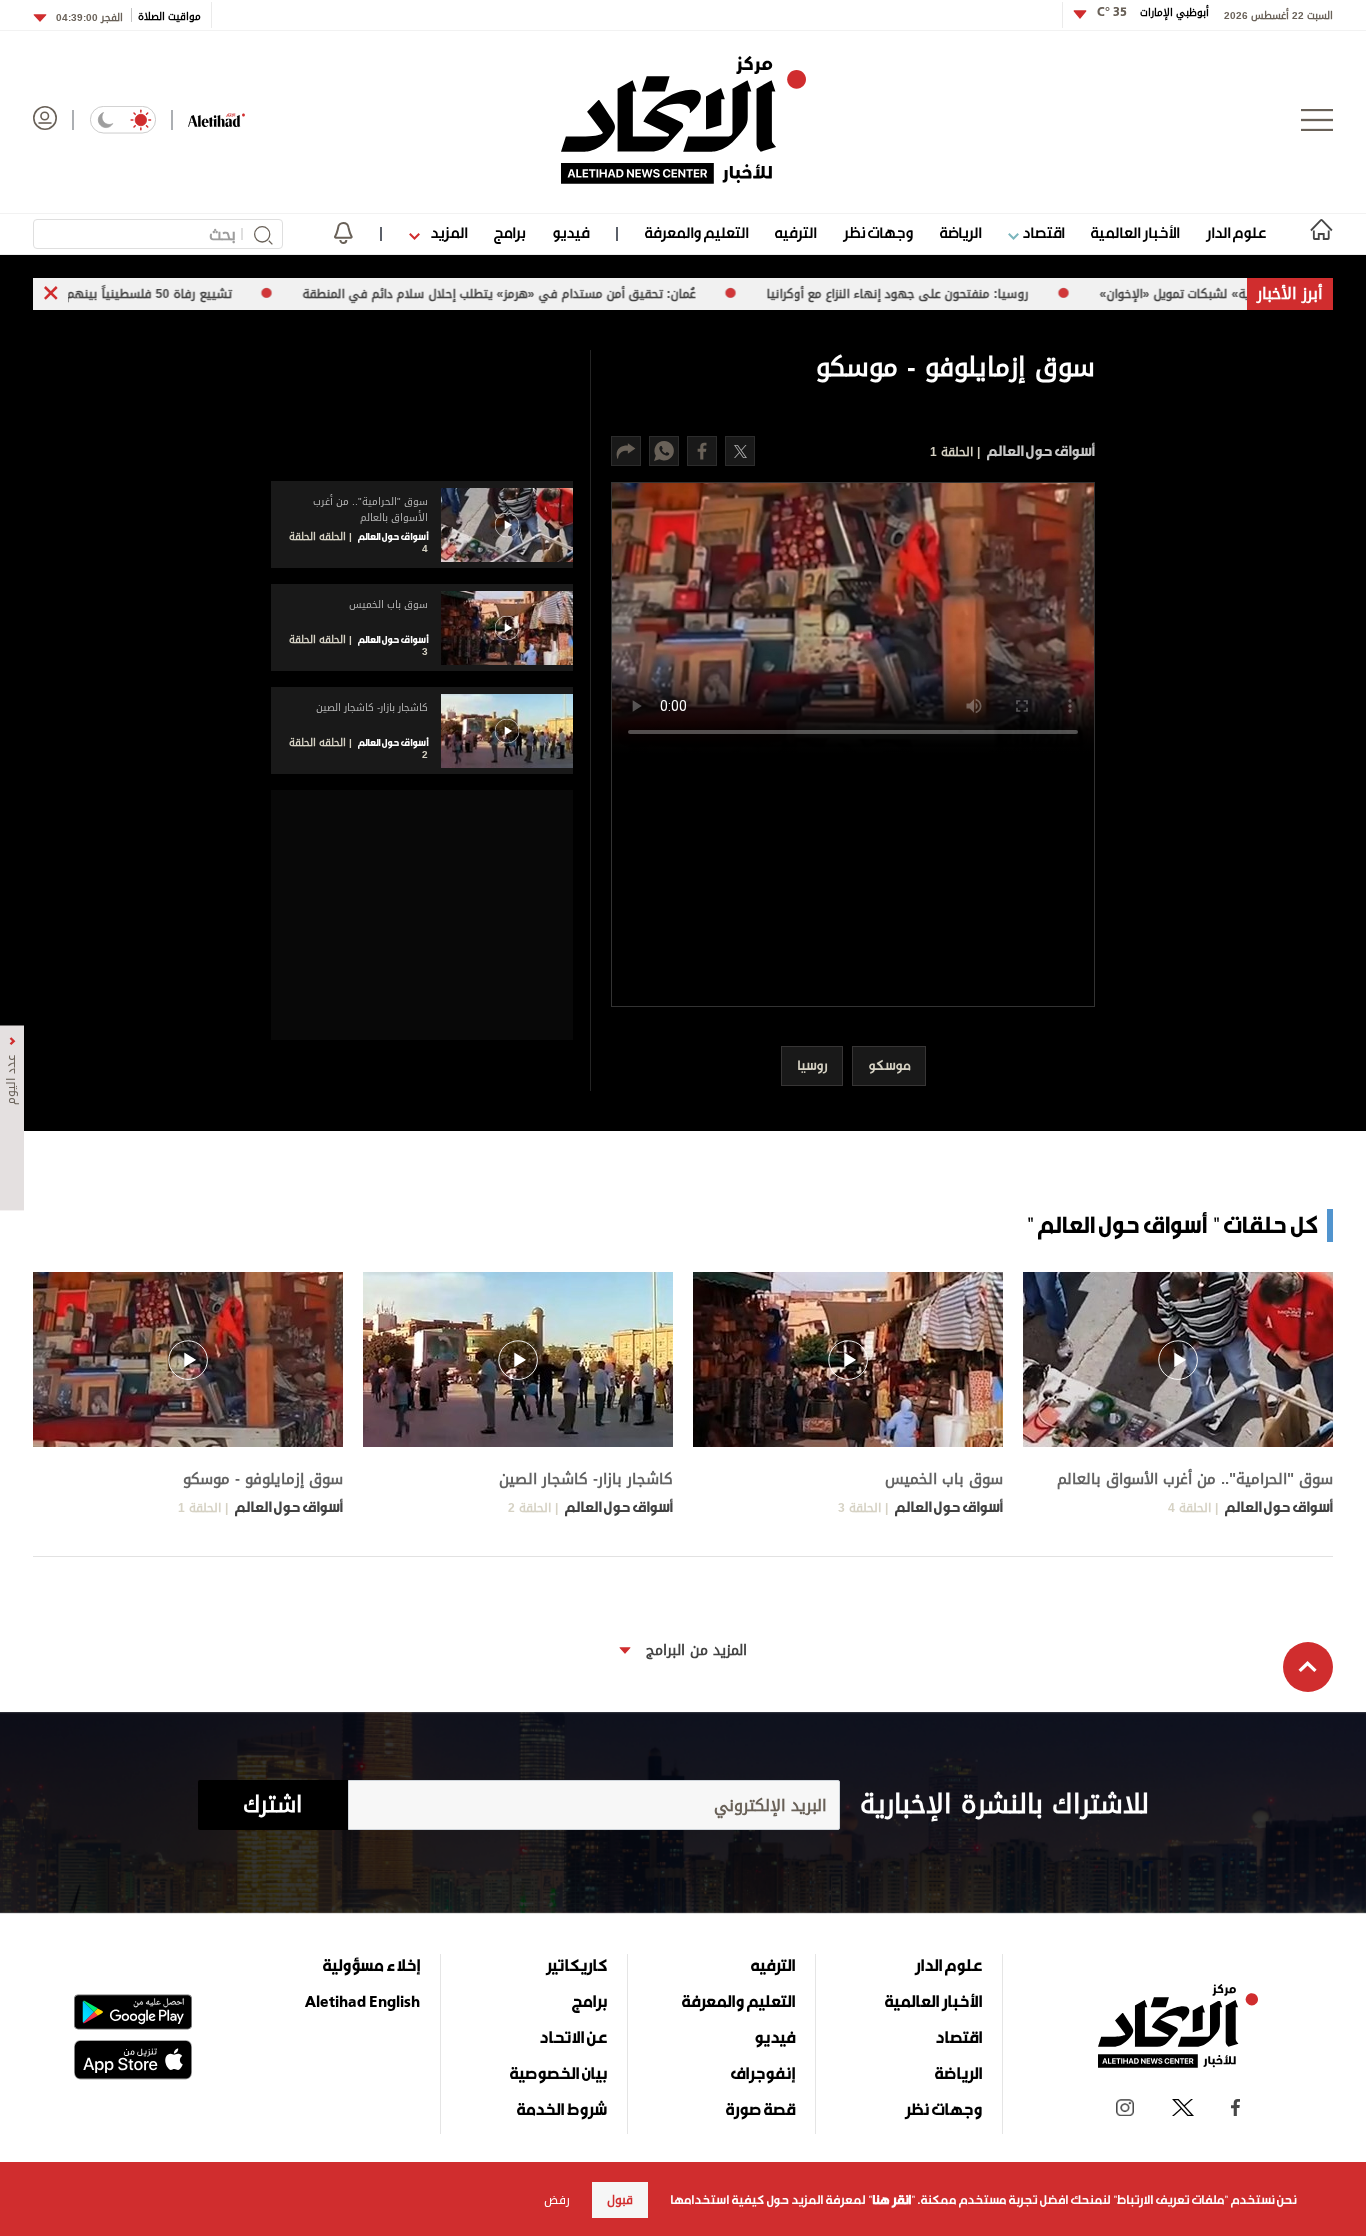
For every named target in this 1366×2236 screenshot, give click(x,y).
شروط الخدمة (562, 2109)
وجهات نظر (878, 232)
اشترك (272, 1805)
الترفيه (795, 232)
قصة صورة (760, 2109)
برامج (509, 232)
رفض (557, 2200)
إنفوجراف (763, 2073)
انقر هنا (891, 2200)
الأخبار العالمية (1135, 232)
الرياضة (960, 232)
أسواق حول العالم (1039, 450)
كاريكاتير (576, 1965)
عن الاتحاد (573, 2037)
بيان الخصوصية (558, 2073)
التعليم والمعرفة (696, 232)
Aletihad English (362, 2001)
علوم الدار (1236, 232)
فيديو (570, 232)
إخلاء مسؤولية (371, 1965)
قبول (620, 2200)
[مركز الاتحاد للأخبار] (683, 120)
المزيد (447, 232)
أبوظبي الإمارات (1153, 12)
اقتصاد (1041, 232)
